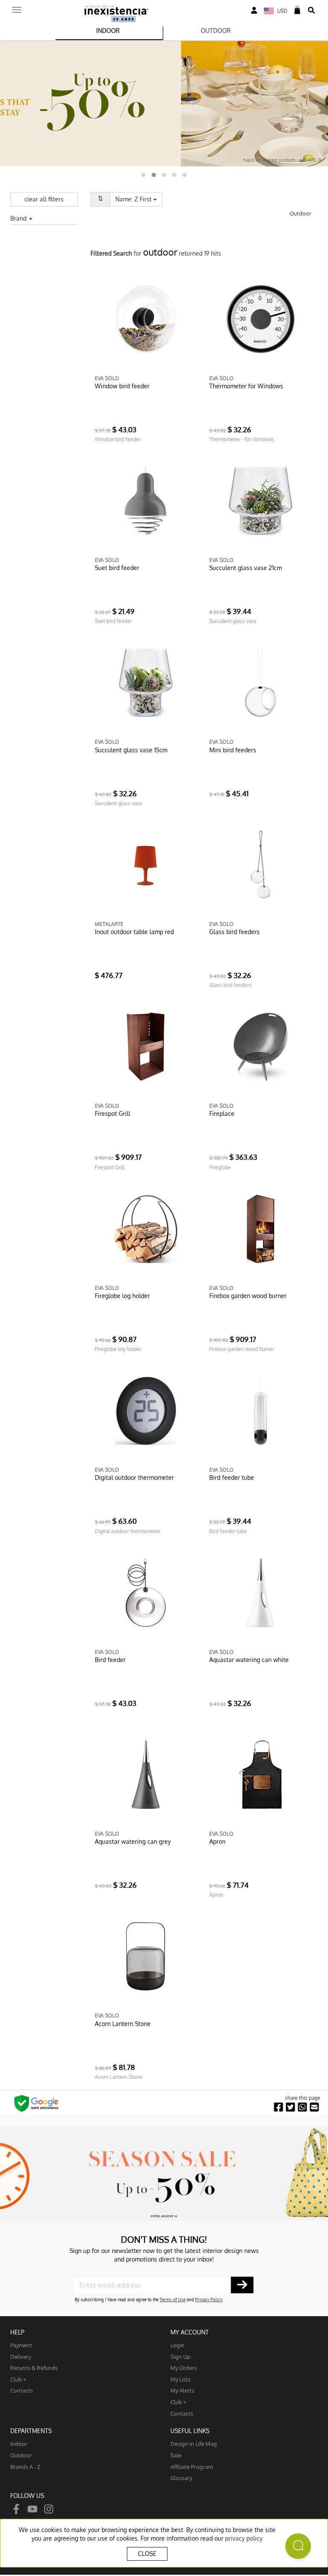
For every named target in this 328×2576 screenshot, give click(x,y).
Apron (217, 1841)
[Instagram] (49, 2508)
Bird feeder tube (232, 1477)
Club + (18, 2379)
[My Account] (254, 10)
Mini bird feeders (233, 750)
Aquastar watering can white (249, 1660)
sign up (180, 2356)
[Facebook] (16, 2508)
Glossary (181, 2478)
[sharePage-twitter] (290, 2107)
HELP (17, 2332)
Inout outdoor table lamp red (134, 932)
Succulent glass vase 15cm (131, 750)
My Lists (180, 2379)
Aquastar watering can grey (133, 1841)
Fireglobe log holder (122, 1296)
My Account (190, 2332)
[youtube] (32, 2508)
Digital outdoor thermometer (134, 1477)
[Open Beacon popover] (298, 2546)
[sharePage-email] (314, 2107)
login (177, 2345)
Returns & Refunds (34, 2368)
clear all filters (44, 199)
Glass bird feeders (234, 932)
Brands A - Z (25, 2467)
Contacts (22, 2390)
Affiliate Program (192, 2467)
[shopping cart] (297, 10)
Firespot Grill (113, 1113)
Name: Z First (139, 199)
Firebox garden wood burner (248, 1296)
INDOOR (108, 31)
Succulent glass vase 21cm (246, 568)
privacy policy (244, 2538)
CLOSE (147, 2554)
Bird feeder (110, 1660)
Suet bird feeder (117, 568)
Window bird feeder (122, 386)
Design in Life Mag (194, 2444)
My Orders (184, 2368)
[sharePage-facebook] (278, 2107)
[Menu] (17, 7)
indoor (19, 2444)
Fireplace (222, 1113)
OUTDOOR (216, 31)
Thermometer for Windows (246, 386)
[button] (143, 175)
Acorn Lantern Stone (123, 2024)
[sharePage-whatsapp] (302, 2107)
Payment (21, 2345)
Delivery (21, 2356)
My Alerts (182, 2390)
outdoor (21, 2455)
